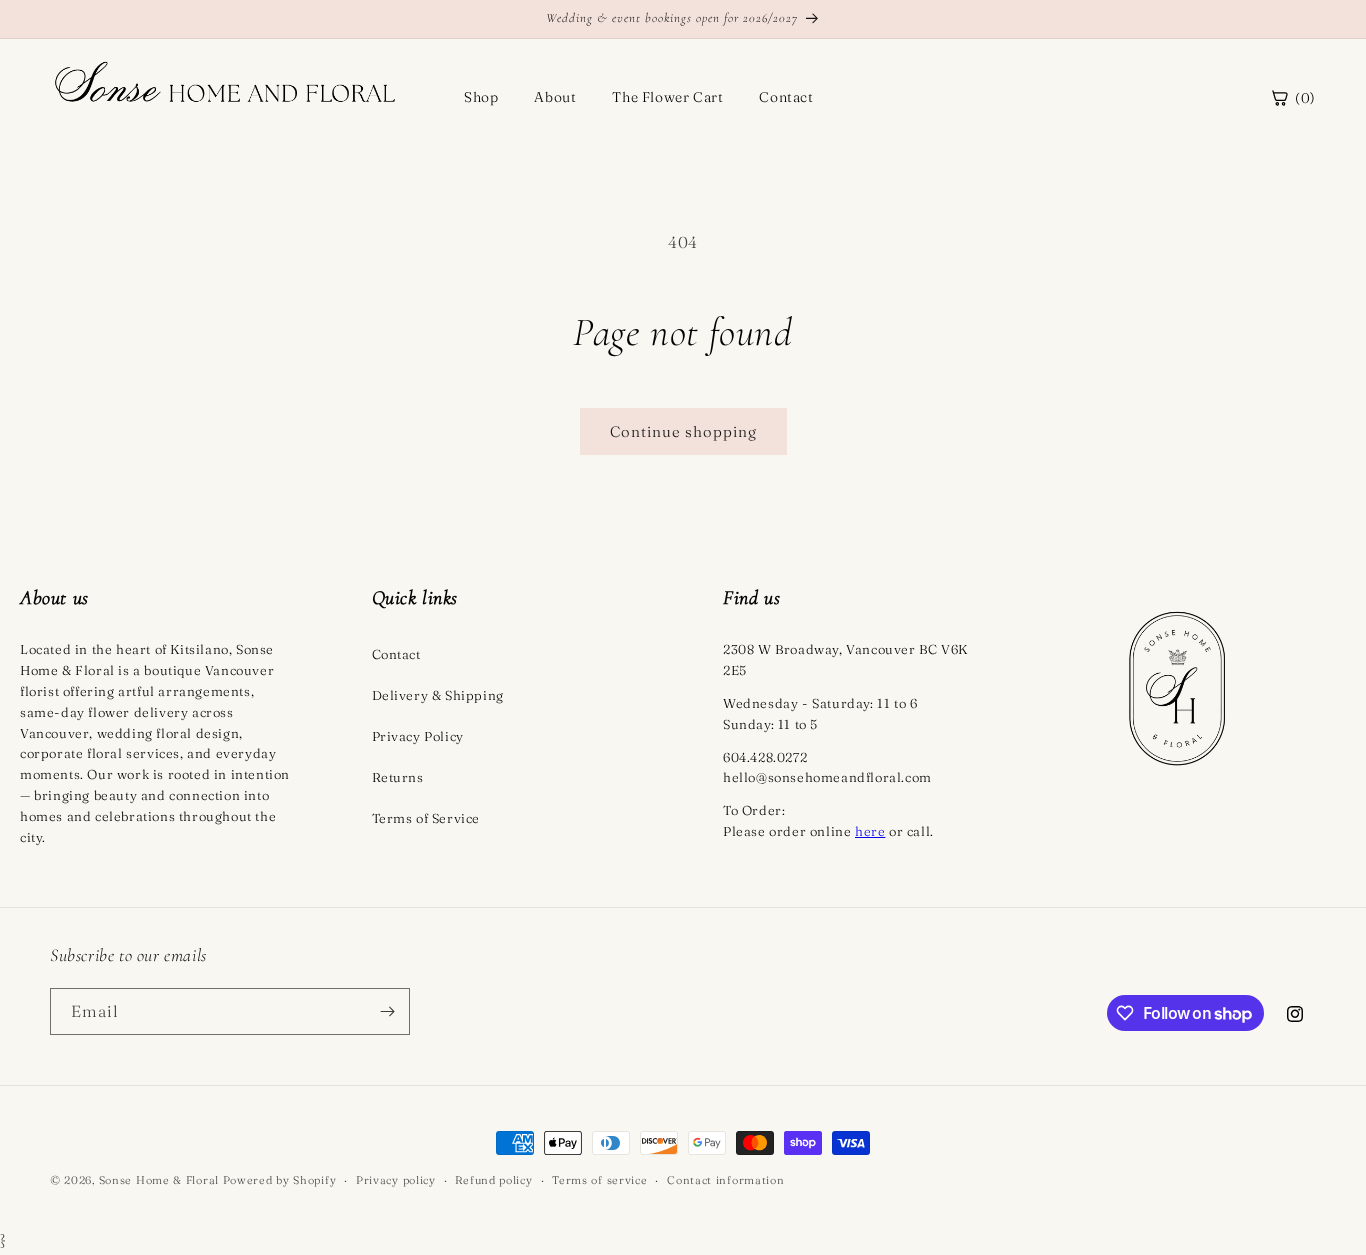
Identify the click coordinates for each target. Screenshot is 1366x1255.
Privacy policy (396, 1180)
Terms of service (599, 1180)
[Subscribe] (387, 1011)
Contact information (725, 1180)
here (870, 831)
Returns (398, 777)
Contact (786, 97)
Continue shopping (683, 431)
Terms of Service (426, 818)
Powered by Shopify (280, 1180)
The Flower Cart (667, 97)
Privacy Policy (418, 736)
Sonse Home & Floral (159, 1180)
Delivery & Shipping (438, 695)
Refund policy (493, 1180)
